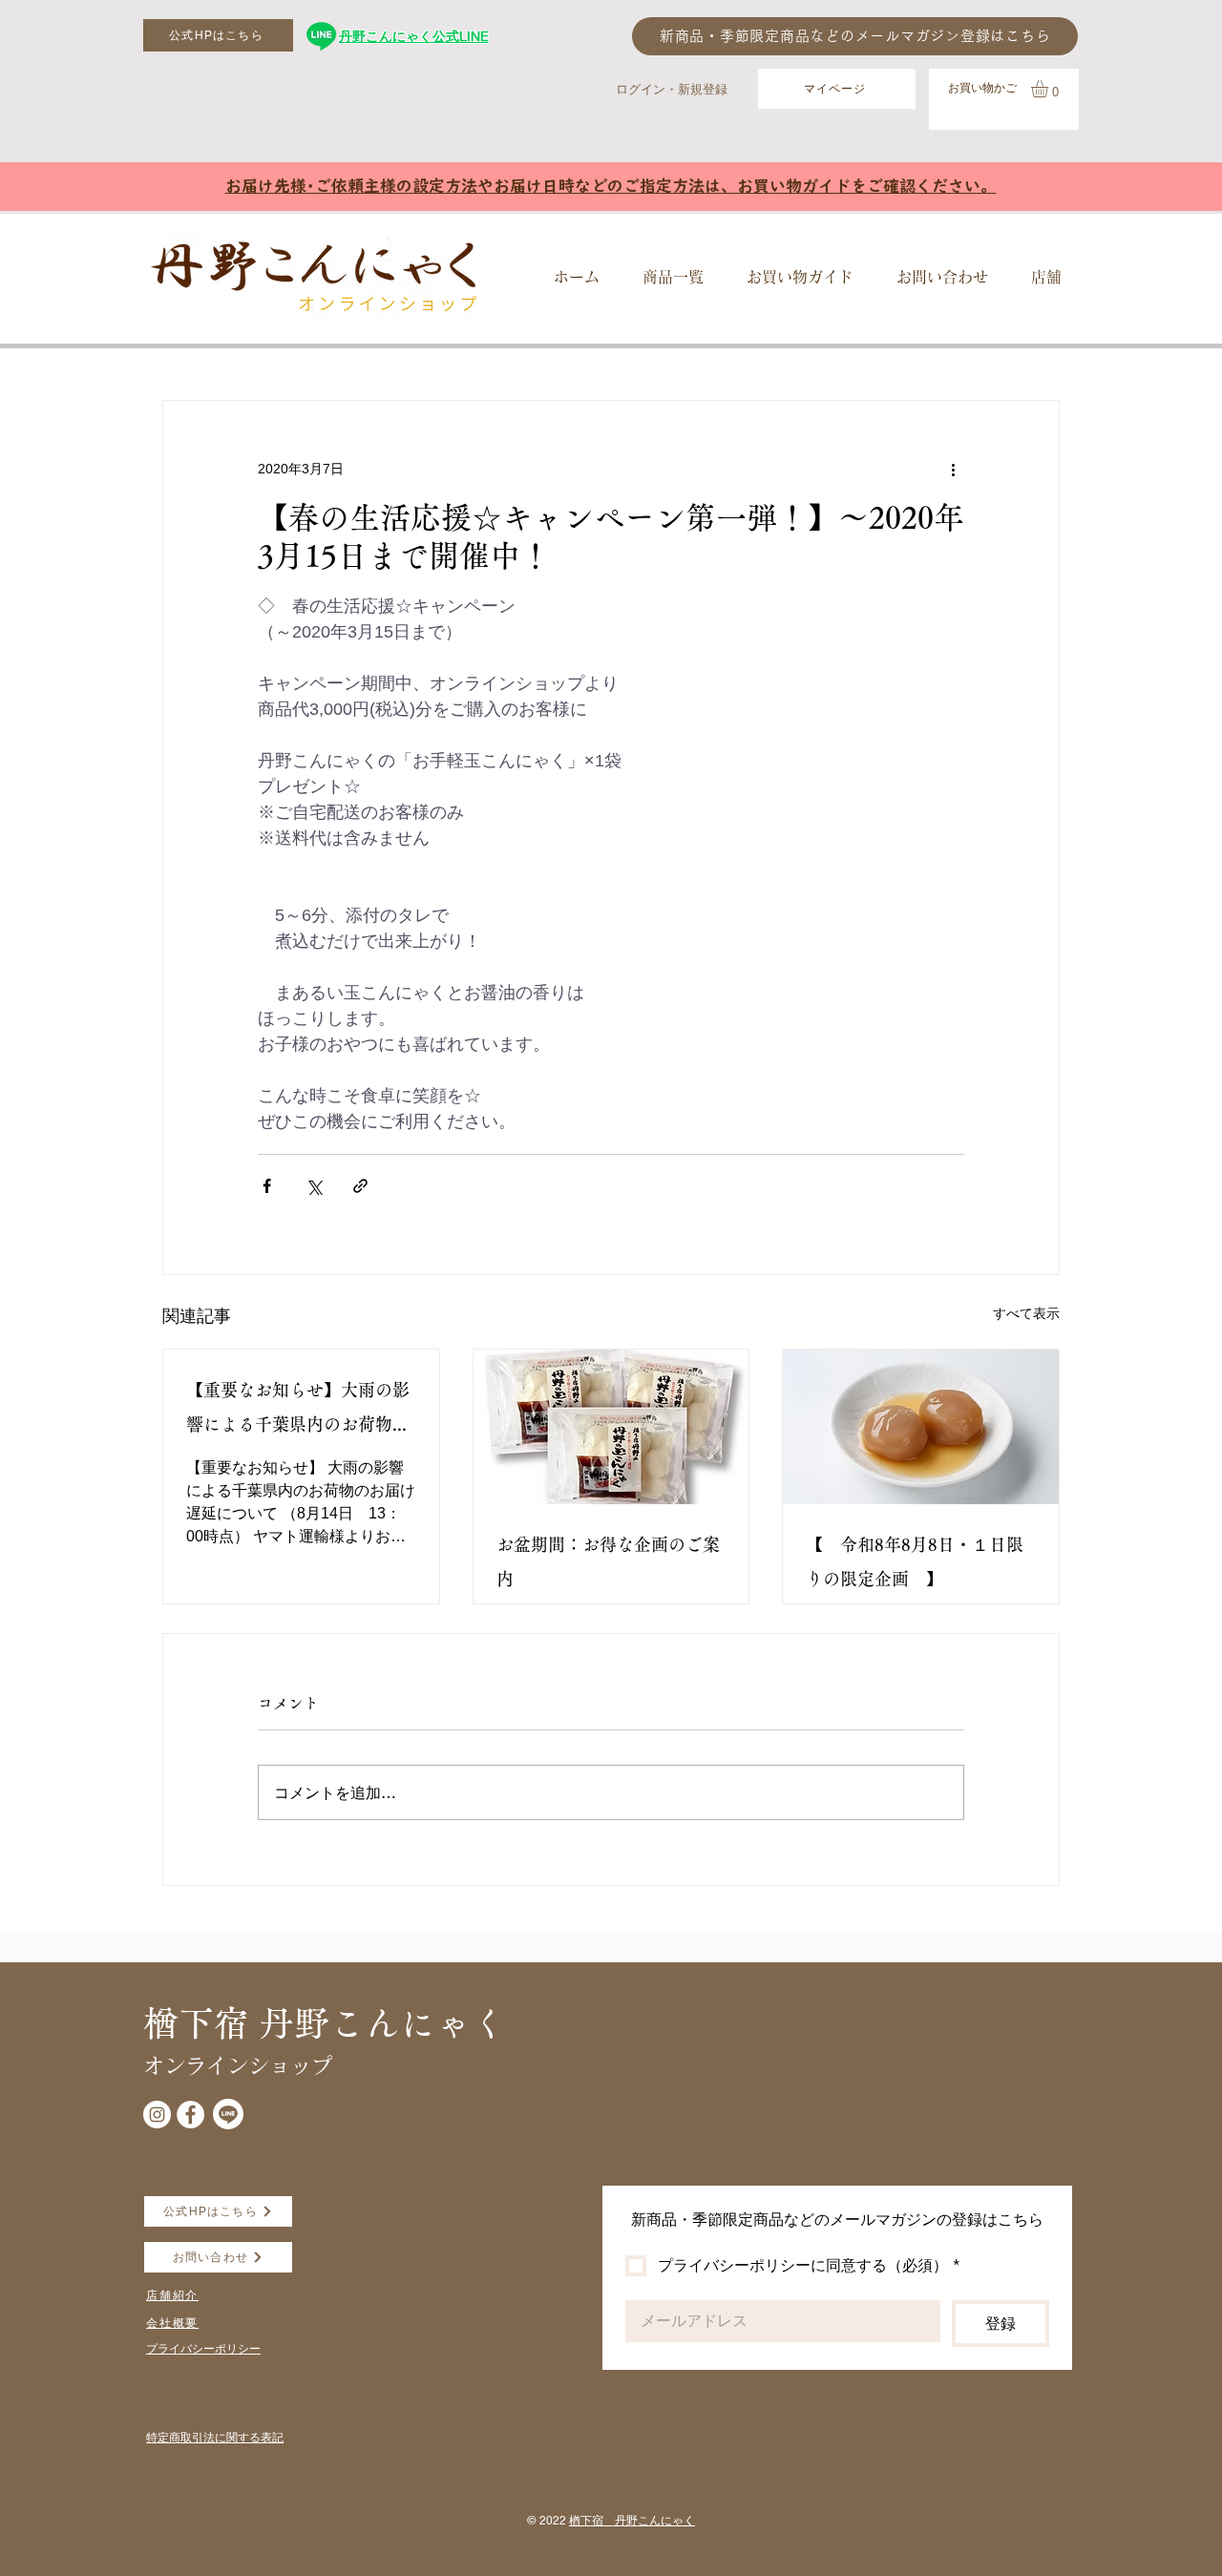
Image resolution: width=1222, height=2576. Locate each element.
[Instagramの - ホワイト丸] (157, 2115)
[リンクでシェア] (360, 1186)
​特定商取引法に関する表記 (215, 2437)
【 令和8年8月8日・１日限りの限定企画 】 (915, 1561)
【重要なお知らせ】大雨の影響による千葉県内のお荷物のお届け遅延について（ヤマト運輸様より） (298, 1411)
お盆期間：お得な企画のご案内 (608, 1561)
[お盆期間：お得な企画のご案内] (611, 1427)
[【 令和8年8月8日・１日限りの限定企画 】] (921, 1427)
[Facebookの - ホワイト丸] (190, 2115)
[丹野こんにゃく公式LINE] (321, 36)
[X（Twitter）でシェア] (314, 1186)
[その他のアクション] (953, 470)
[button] (1050, 89)
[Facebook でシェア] (267, 1186)
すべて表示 (1026, 1313)
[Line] (228, 2114)
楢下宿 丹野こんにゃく (632, 2520)
